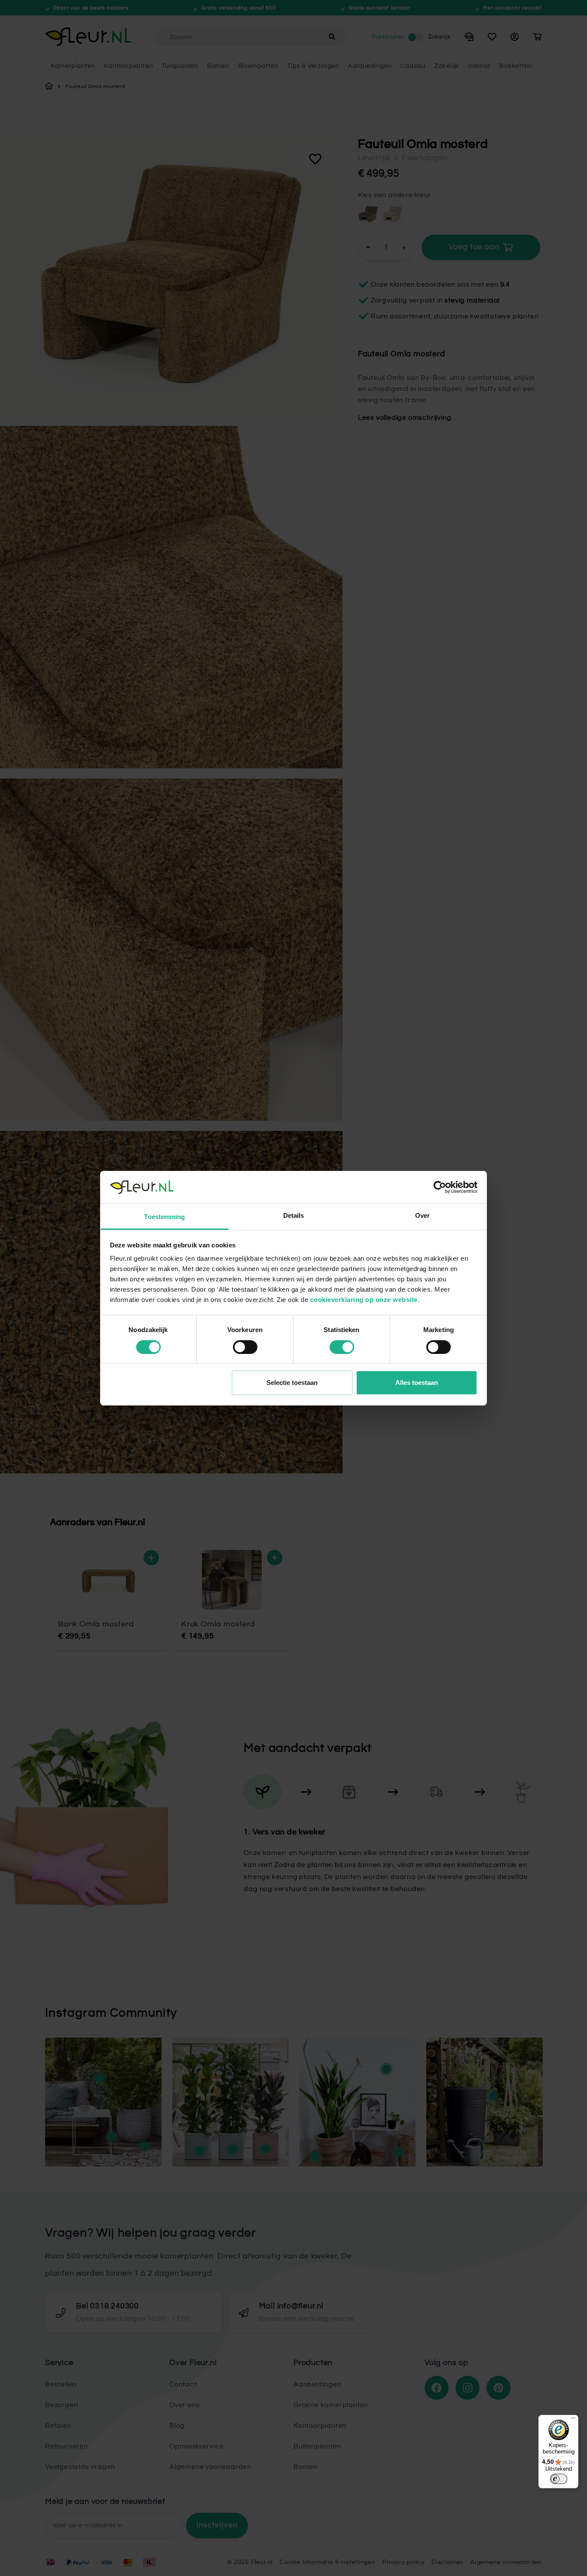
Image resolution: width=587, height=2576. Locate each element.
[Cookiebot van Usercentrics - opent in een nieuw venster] (440, 1187)
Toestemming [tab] (164, 1217)
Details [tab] (294, 1215)
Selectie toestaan (292, 1383)
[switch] (245, 1347)
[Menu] (573, 2420)
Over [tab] (422, 1215)
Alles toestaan (417, 1383)
